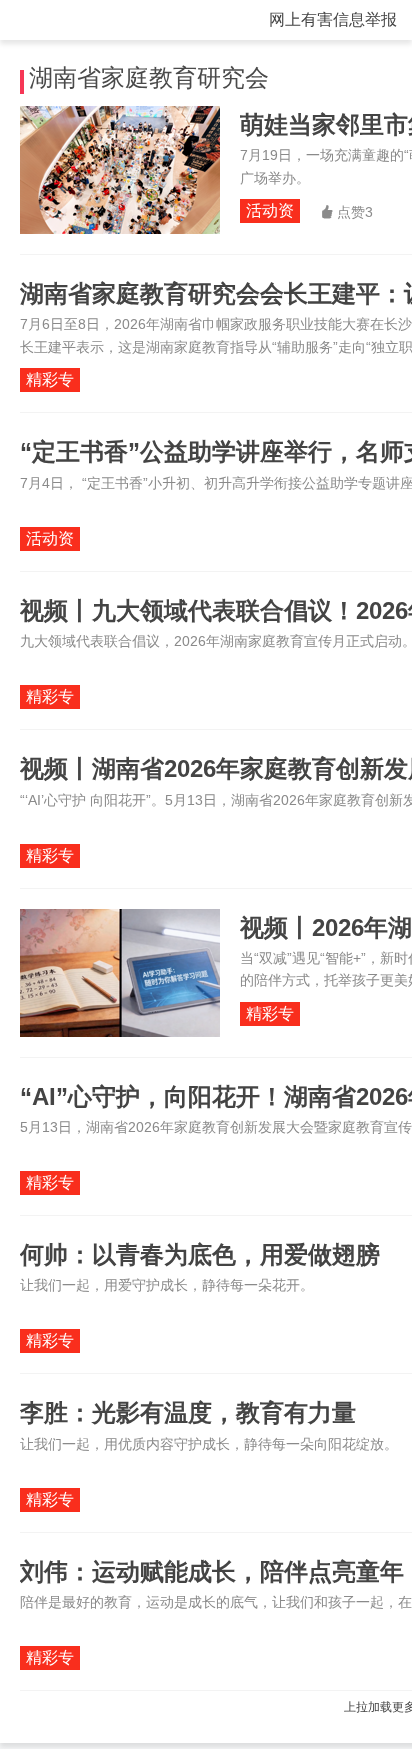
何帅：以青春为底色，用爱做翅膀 (200, 1254)
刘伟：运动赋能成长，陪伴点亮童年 (212, 1571)
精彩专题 (50, 381)
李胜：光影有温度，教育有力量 (188, 1412)
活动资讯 (270, 212)
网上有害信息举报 (333, 19)
